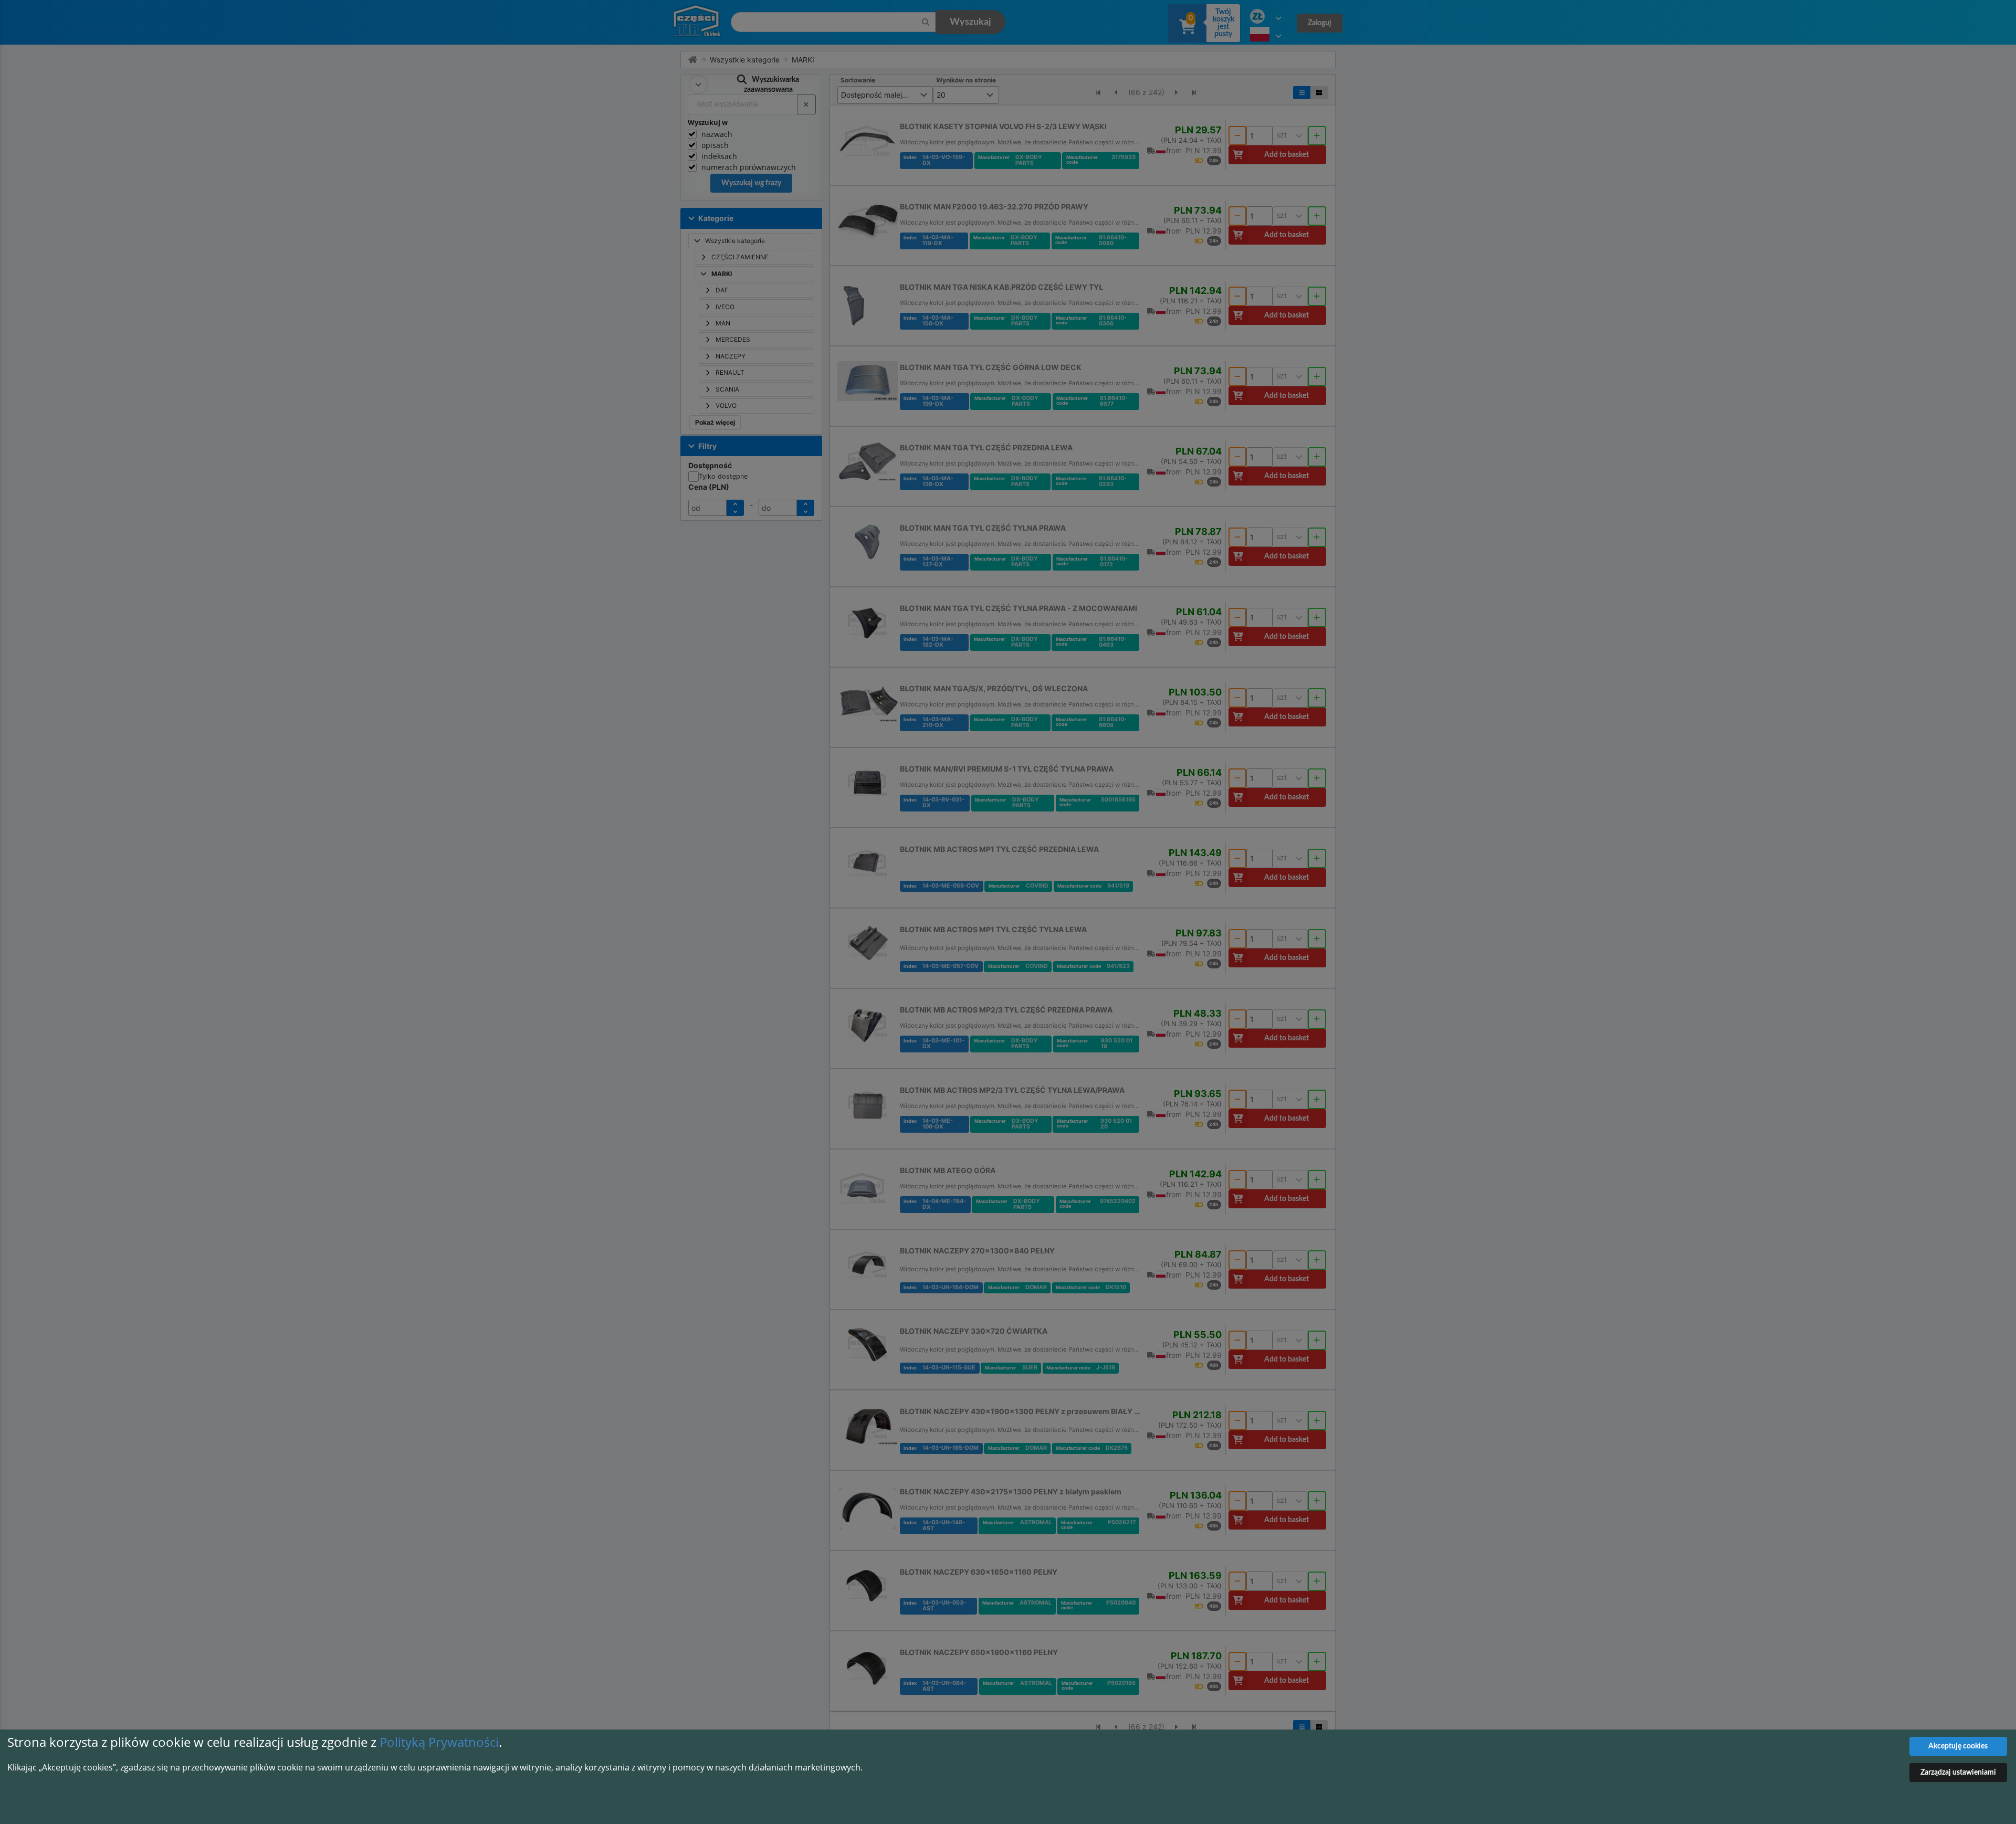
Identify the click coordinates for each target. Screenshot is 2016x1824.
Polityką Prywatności (439, 1742)
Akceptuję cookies (1958, 1746)
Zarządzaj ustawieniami (1958, 1773)
